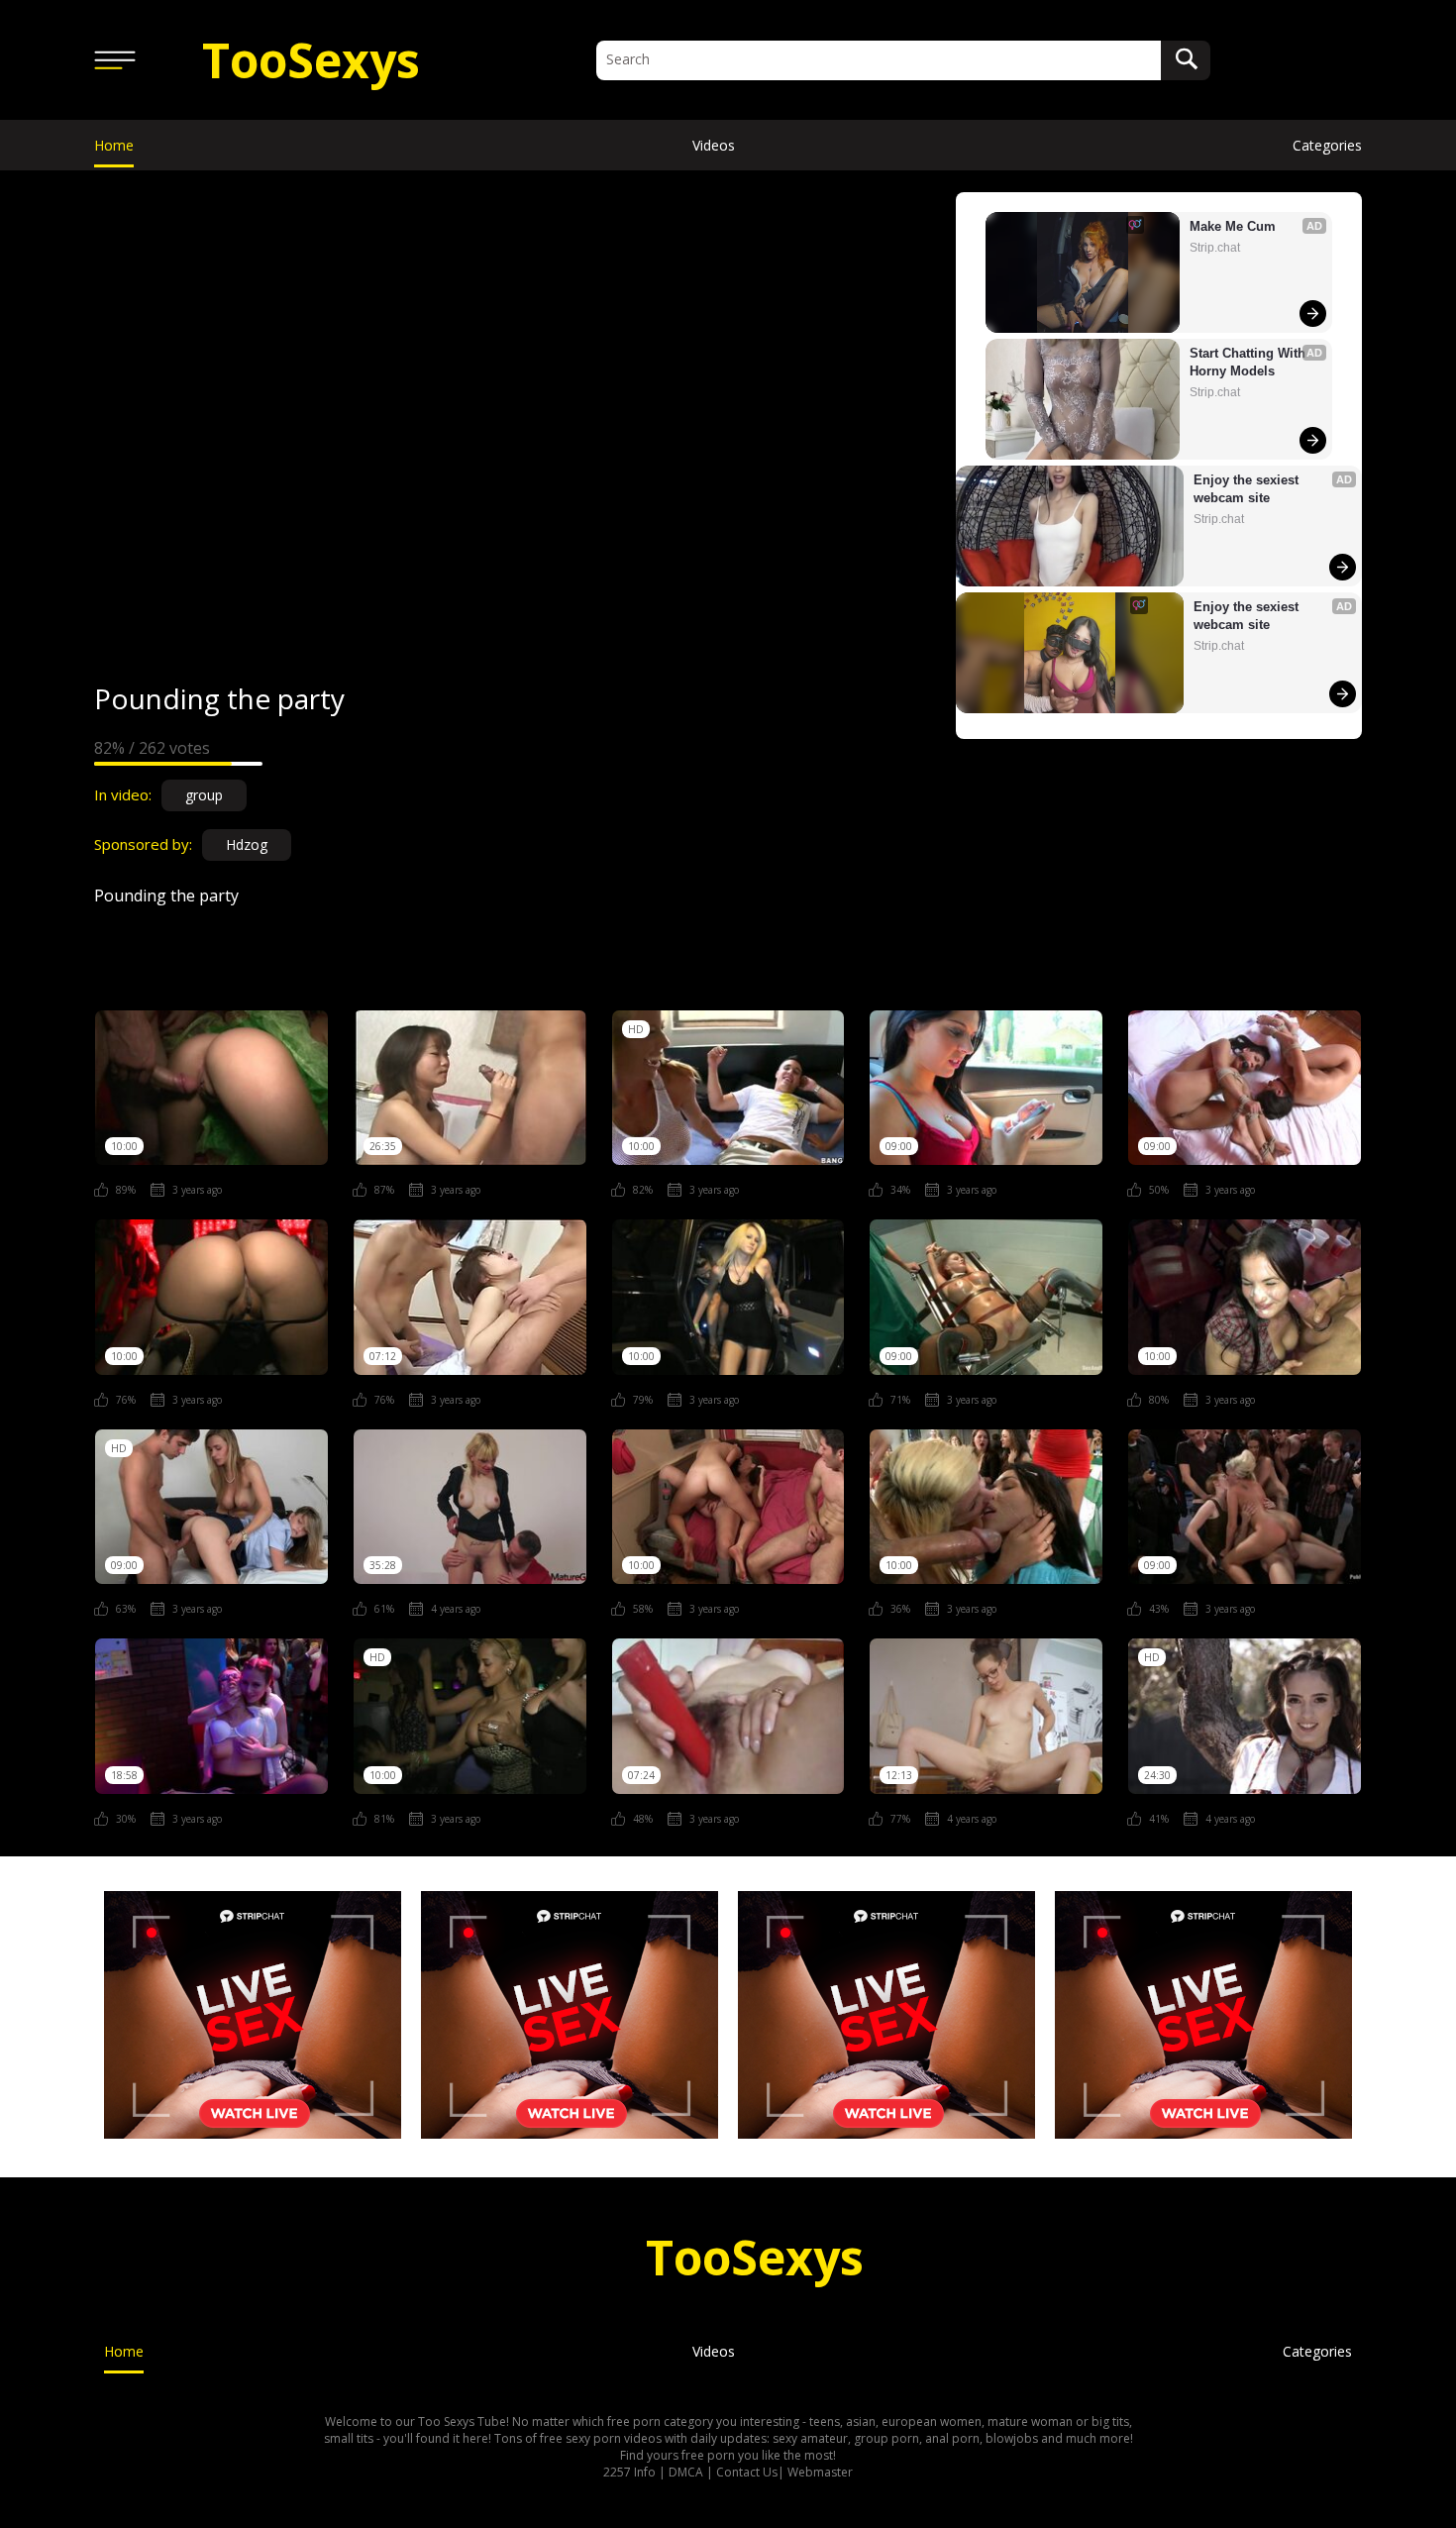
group (204, 795)
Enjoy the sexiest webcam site (1248, 489)
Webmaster (820, 2472)
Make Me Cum (1233, 226)
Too (311, 60)
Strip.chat (1215, 248)
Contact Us (747, 2472)
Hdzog (247, 844)
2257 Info (629, 2472)
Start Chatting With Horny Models (1249, 362)
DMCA (686, 2472)
